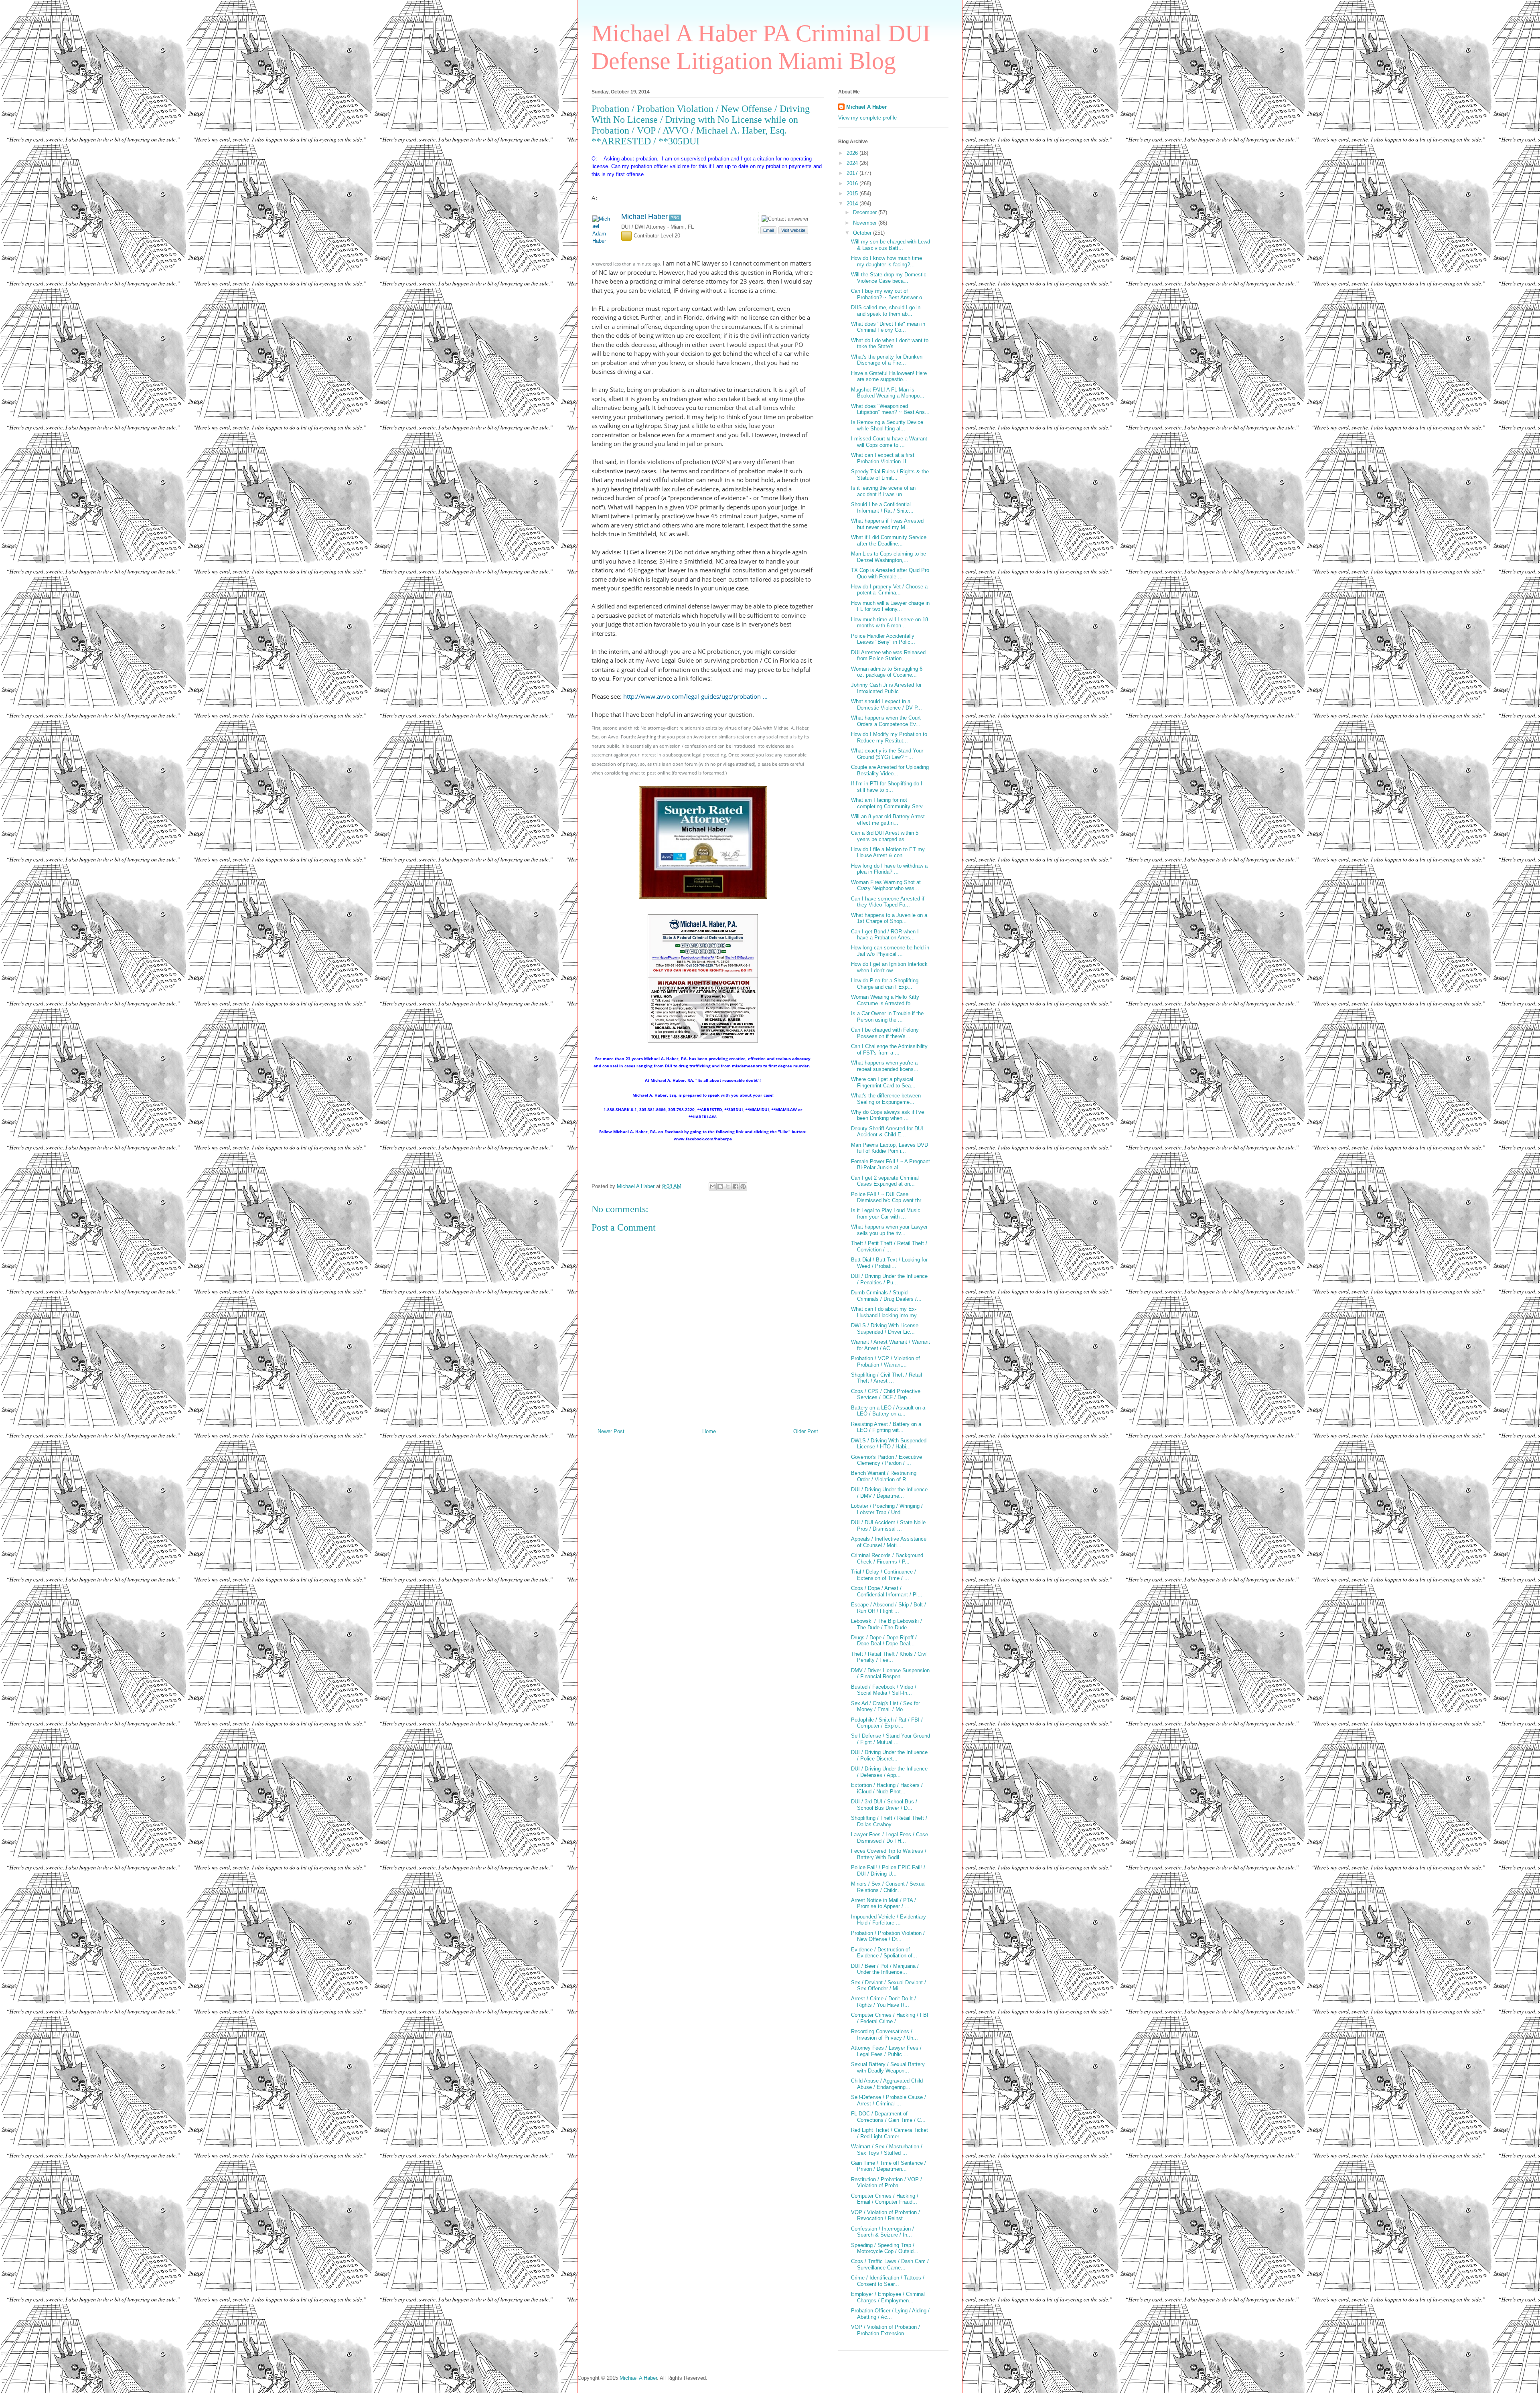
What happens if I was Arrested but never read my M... (887, 524)
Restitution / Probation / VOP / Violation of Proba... (887, 2183)
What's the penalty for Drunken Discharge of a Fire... (887, 360)
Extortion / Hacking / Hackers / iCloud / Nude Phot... (887, 1788)
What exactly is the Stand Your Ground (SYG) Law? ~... (887, 754)
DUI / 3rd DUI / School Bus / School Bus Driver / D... (884, 1805)
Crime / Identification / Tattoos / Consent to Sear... (888, 2281)
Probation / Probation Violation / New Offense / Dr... (888, 1936)
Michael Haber (644, 217)
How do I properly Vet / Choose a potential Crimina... (889, 590)
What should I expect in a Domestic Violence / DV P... (887, 705)
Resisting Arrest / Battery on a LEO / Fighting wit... (886, 1427)
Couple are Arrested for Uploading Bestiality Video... (890, 770)
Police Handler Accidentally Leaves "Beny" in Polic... (883, 639)
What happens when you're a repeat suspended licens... (885, 1066)
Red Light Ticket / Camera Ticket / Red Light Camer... (890, 2133)
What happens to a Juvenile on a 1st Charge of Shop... (889, 918)
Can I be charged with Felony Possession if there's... (885, 1033)
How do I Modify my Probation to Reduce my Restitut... (889, 737)
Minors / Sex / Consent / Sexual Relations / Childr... (888, 1887)
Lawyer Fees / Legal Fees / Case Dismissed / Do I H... (890, 1838)
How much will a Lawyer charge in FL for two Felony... (890, 606)
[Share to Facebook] (736, 1186)
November (866, 223)
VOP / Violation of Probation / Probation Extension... (885, 2330)
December (866, 212)
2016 (853, 184)
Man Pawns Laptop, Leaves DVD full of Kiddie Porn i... (890, 1148)
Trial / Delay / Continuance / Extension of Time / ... (883, 1575)
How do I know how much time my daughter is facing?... (887, 261)
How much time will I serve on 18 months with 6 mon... (890, 623)
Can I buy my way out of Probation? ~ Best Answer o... (889, 294)
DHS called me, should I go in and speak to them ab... (886, 311)
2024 (853, 163)
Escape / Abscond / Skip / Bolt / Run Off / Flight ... (889, 1608)
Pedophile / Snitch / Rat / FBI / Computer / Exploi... (887, 1723)
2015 (853, 194)
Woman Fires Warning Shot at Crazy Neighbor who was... (886, 885)
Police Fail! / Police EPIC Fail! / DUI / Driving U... (888, 1871)
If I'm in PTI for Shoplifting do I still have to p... (887, 787)
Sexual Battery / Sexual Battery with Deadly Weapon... (888, 2068)
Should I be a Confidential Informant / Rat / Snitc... (882, 508)
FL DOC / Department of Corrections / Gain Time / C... (888, 2117)
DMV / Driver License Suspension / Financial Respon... (890, 1674)
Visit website (793, 230)
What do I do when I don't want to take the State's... (890, 344)
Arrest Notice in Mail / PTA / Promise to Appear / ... (883, 1903)
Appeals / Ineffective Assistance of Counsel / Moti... (889, 1542)
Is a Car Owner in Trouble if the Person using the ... (887, 1017)
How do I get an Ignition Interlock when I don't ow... (889, 967)
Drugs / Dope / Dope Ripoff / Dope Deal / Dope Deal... (884, 1641)
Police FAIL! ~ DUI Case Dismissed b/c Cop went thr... (888, 1198)
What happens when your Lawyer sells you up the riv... (889, 1230)
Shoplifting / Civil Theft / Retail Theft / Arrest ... (887, 1378)
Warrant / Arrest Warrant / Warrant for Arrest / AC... (891, 1345)
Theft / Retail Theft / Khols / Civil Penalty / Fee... (889, 1657)
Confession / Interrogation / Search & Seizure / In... (882, 2232)
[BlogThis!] (720, 1186)
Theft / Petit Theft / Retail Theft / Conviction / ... (889, 1246)
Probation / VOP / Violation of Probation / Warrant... (885, 1362)
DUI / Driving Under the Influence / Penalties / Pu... (889, 1279)
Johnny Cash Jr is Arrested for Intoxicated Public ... (886, 688)
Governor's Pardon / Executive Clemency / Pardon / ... (887, 1460)
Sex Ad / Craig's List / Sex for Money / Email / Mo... (885, 1707)
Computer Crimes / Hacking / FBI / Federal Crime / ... (890, 2018)
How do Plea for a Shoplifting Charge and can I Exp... (885, 984)
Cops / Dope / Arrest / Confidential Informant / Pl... (887, 1591)
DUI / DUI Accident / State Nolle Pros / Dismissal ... (888, 1526)
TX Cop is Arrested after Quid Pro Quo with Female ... (890, 573)
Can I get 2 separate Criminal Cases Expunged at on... (885, 1181)
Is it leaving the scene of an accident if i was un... (883, 491)
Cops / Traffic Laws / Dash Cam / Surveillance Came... (890, 2264)
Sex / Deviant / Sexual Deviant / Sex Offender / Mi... (889, 1986)
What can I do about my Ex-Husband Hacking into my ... (887, 1312)
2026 (853, 153)
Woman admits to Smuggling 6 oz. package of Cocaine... (887, 672)
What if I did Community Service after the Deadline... (889, 540)
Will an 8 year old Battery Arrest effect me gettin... (888, 820)
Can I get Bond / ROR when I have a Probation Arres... (885, 935)
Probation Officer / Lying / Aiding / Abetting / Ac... (890, 2314)
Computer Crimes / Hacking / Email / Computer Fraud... (885, 2199)
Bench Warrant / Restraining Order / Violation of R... (884, 1476)
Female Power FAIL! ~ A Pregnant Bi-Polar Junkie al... (891, 1165)
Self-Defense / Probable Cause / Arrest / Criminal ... (889, 2100)
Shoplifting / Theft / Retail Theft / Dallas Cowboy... (889, 1821)
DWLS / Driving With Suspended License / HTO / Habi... (889, 1444)
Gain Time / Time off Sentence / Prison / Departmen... (889, 2166)
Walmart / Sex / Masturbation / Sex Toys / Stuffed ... (887, 2150)
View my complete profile (867, 118)
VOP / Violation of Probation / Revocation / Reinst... (885, 2216)
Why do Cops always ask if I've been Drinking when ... (888, 1115)
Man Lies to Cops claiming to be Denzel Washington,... (889, 557)
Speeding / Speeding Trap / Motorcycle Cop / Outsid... (885, 2248)
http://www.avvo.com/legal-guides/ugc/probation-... (695, 696)
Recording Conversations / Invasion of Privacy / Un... (884, 2035)
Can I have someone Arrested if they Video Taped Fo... (888, 902)
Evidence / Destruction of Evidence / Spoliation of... (884, 1953)
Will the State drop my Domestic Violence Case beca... (889, 278)
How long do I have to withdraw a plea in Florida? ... (889, 869)
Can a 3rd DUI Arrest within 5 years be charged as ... (885, 836)
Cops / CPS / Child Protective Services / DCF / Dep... (886, 1394)
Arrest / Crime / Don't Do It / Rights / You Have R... (883, 2002)
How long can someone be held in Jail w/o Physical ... (890, 951)
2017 (853, 173)
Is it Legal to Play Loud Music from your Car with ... (886, 1214)
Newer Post (611, 1431)
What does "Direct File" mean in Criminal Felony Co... (888, 327)
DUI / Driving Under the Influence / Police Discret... (889, 1755)
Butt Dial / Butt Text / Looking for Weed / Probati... (889, 1263)
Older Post (806, 1431)
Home (709, 1431)
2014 (853, 204)
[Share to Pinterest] (743, 1186)
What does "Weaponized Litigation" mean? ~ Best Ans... (890, 409)
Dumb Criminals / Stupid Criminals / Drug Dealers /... (886, 1296)
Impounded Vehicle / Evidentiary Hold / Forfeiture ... (889, 1920)
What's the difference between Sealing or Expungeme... (886, 1099)
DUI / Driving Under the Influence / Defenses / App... (889, 1772)
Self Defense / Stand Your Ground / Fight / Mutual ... (891, 1739)
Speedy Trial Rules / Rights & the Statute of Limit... (890, 475)
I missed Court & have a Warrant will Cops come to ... (889, 442)
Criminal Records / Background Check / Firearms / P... (887, 1558)
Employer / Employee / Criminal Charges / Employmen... (888, 2297)
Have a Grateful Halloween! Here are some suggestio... (889, 376)
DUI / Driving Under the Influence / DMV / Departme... (889, 1493)
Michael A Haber (866, 107)
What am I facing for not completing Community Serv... (889, 803)
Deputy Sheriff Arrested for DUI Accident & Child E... (887, 1132)
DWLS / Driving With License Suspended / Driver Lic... (885, 1329)
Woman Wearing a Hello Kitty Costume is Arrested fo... (885, 1000)
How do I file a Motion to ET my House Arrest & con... (888, 853)
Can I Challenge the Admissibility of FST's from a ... (889, 1049)
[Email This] (713, 1186)
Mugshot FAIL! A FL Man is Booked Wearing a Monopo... (888, 393)
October (863, 233)
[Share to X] (728, 1186)
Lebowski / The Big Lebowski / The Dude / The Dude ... (887, 1624)
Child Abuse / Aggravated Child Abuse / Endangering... (887, 2084)
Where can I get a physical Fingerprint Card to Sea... (883, 1082)
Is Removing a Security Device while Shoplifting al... (887, 425)
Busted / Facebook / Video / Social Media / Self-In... (884, 1690)
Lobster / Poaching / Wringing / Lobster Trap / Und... (887, 1509)
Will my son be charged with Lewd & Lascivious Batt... (891, 245)
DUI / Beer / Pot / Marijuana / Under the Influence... (885, 1969)
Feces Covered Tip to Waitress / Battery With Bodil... (889, 1854)
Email (768, 230)
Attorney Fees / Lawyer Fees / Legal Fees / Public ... (886, 2051)
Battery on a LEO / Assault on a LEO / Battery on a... (888, 1411)
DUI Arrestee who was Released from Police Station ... (888, 656)
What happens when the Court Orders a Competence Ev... (886, 721)
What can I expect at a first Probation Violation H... (883, 458)
